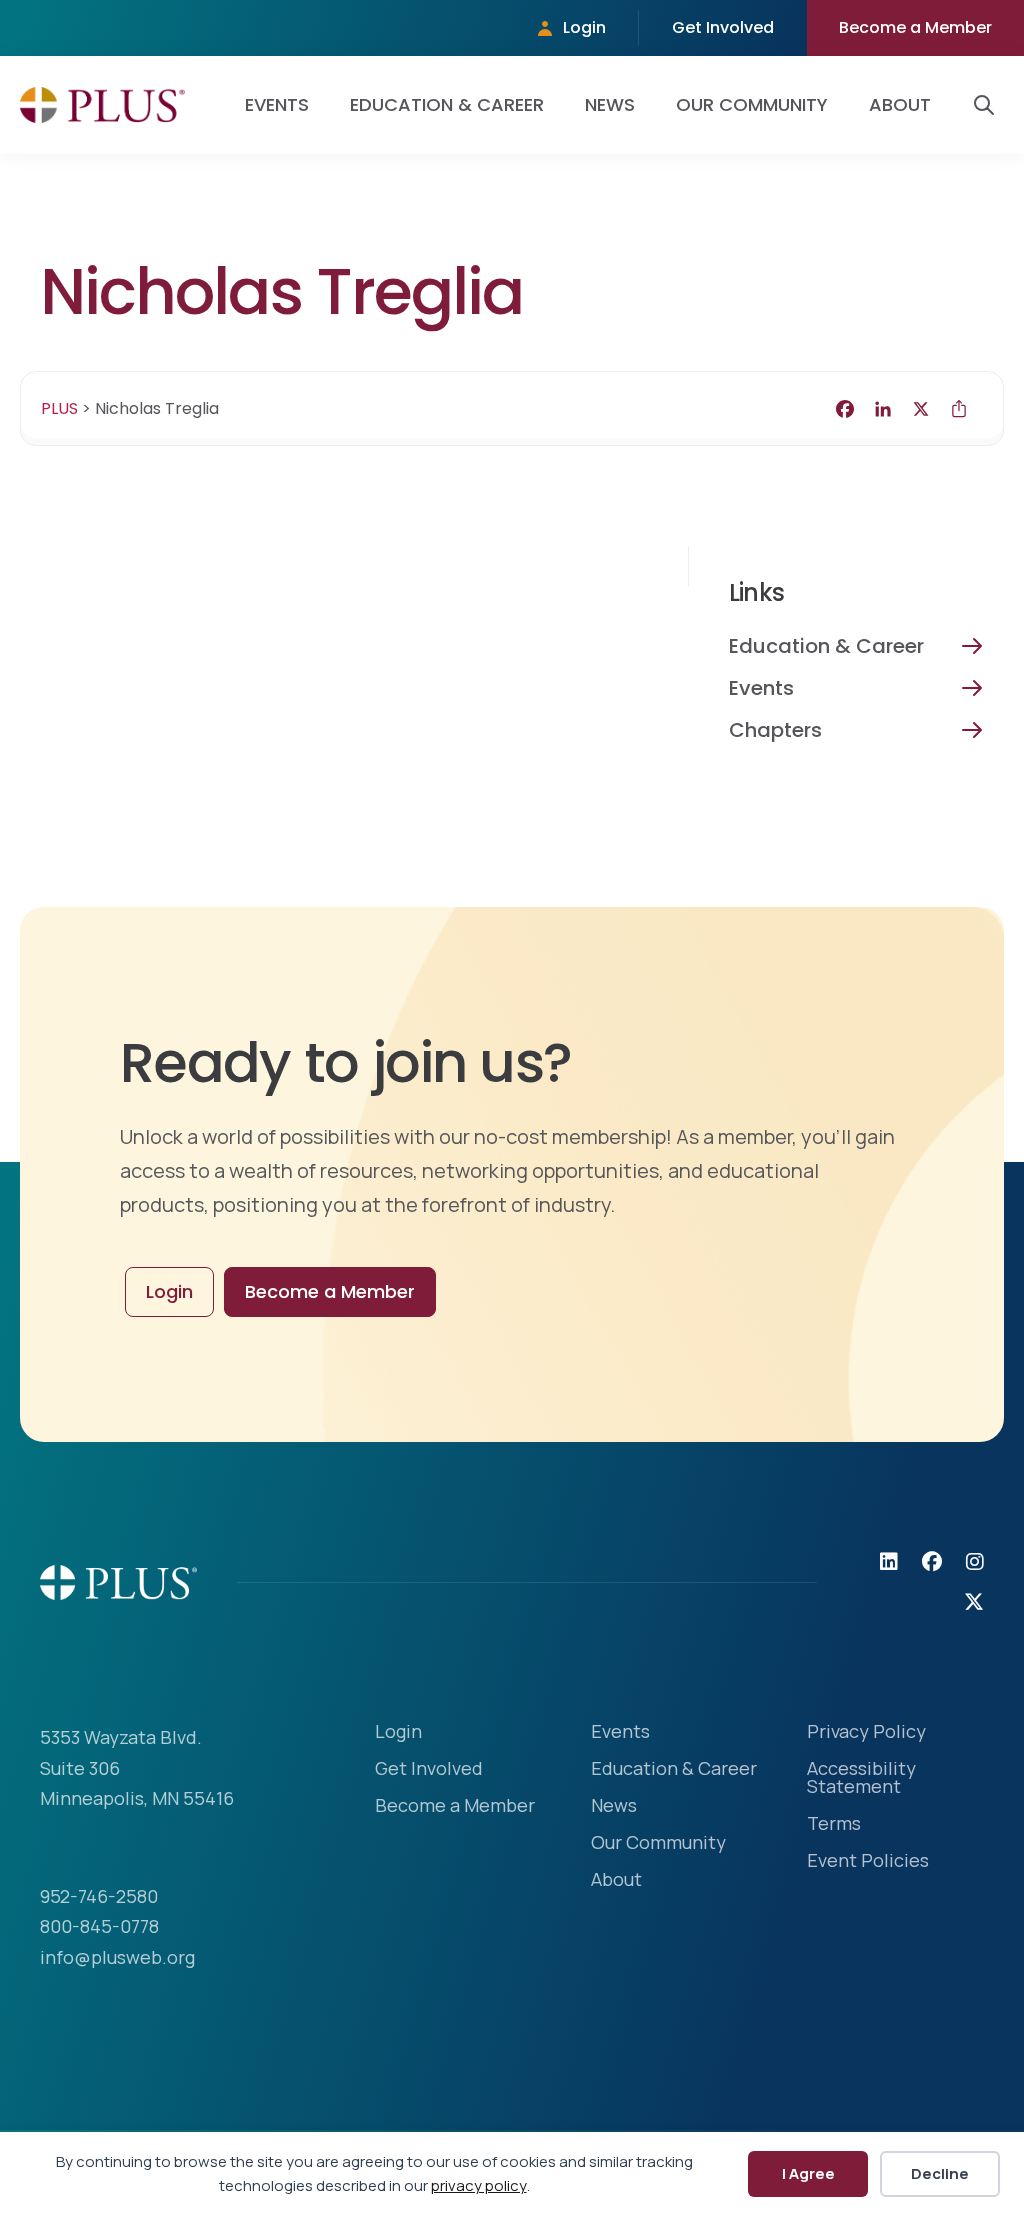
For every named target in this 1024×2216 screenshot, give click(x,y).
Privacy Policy (866, 1732)
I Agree (808, 2173)
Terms (834, 1824)
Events (277, 104)
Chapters (775, 730)
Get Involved (723, 27)
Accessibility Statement (861, 1778)
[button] (988, 105)
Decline (940, 2173)
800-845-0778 (99, 1926)
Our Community (752, 104)
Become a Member (915, 27)
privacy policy (479, 2185)
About (900, 104)
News (610, 104)
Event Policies (868, 1861)
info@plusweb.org (117, 1957)
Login (584, 27)
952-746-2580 (99, 1896)
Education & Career (447, 104)
